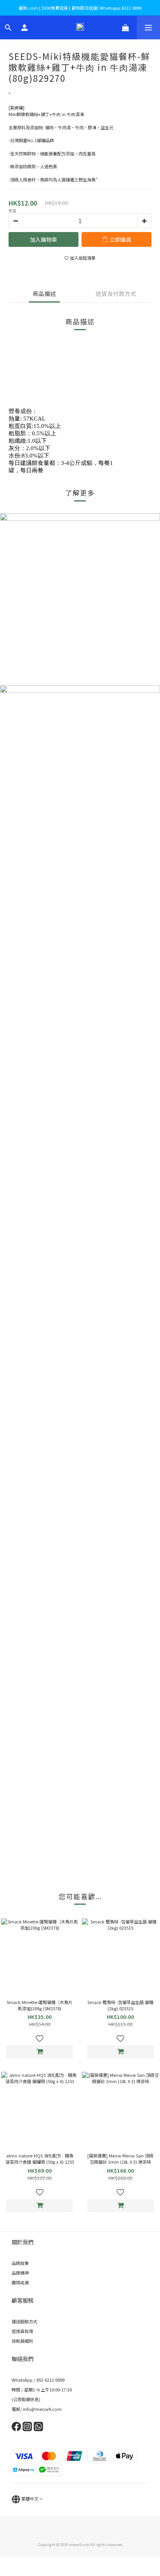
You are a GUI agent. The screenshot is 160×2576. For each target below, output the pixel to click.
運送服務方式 (24, 2321)
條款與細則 (22, 2341)
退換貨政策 (22, 2331)
